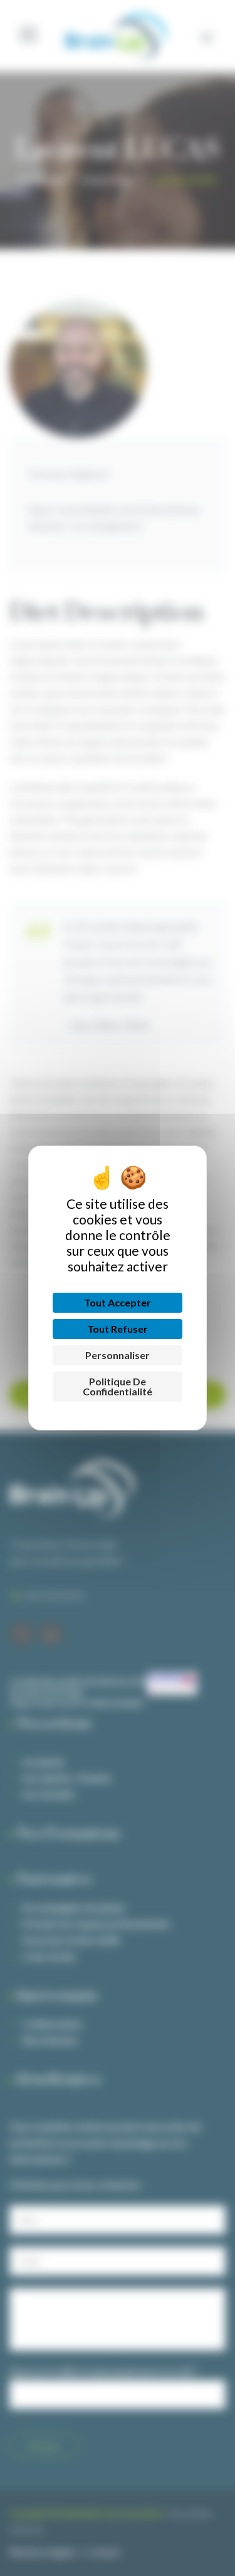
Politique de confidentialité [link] (118, 1386)
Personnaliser (118, 1355)
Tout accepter (118, 1302)
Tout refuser (118, 1329)
